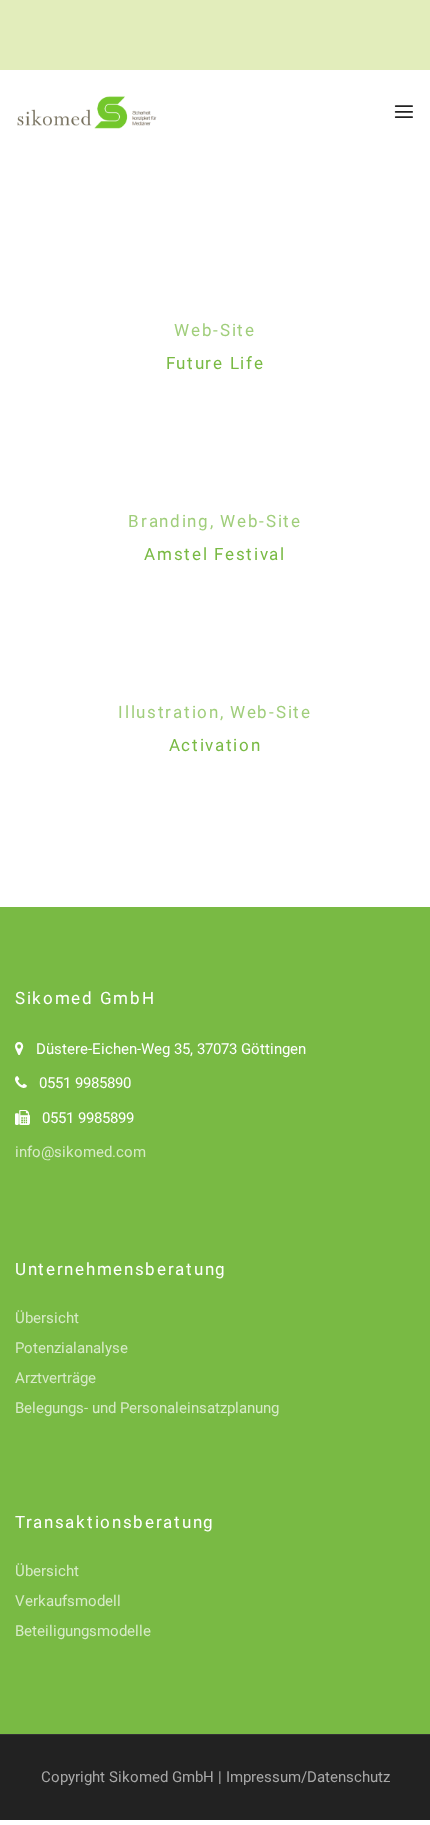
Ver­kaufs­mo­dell (68, 1601)
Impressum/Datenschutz (306, 1777)
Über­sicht (47, 1318)
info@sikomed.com (80, 1152)
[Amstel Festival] (215, 485)
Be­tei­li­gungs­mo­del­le (83, 1631)
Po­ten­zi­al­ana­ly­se (71, 1348)
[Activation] (215, 676)
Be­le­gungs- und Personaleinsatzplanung (147, 1408)
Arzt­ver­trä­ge (55, 1378)
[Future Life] (215, 294)
